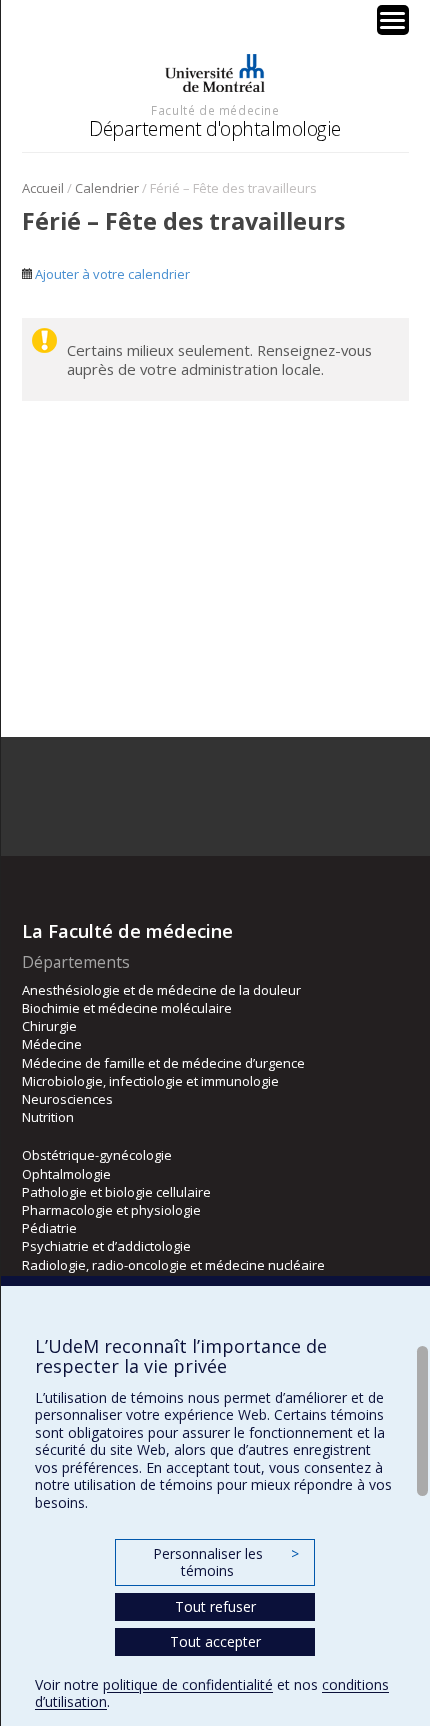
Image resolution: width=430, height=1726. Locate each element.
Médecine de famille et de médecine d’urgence (163, 1063)
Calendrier (107, 188)
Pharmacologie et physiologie (111, 1210)
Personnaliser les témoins (226, 1562)
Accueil (43, 188)
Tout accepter (215, 1641)
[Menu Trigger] (393, 20)
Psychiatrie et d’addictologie (106, 1246)
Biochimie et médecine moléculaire (127, 1008)
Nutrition (48, 1117)
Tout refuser (215, 1606)
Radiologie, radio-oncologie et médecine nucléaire (173, 1265)
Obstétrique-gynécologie (97, 1155)
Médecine (52, 1044)
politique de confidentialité (188, 1684)
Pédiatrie (49, 1228)
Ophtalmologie (66, 1174)
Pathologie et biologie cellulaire (116, 1192)
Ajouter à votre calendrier (111, 274)
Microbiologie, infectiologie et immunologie (150, 1081)
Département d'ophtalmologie (215, 128)
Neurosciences (67, 1099)
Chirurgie (49, 1026)
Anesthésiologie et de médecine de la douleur (161, 990)
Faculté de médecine (215, 110)
